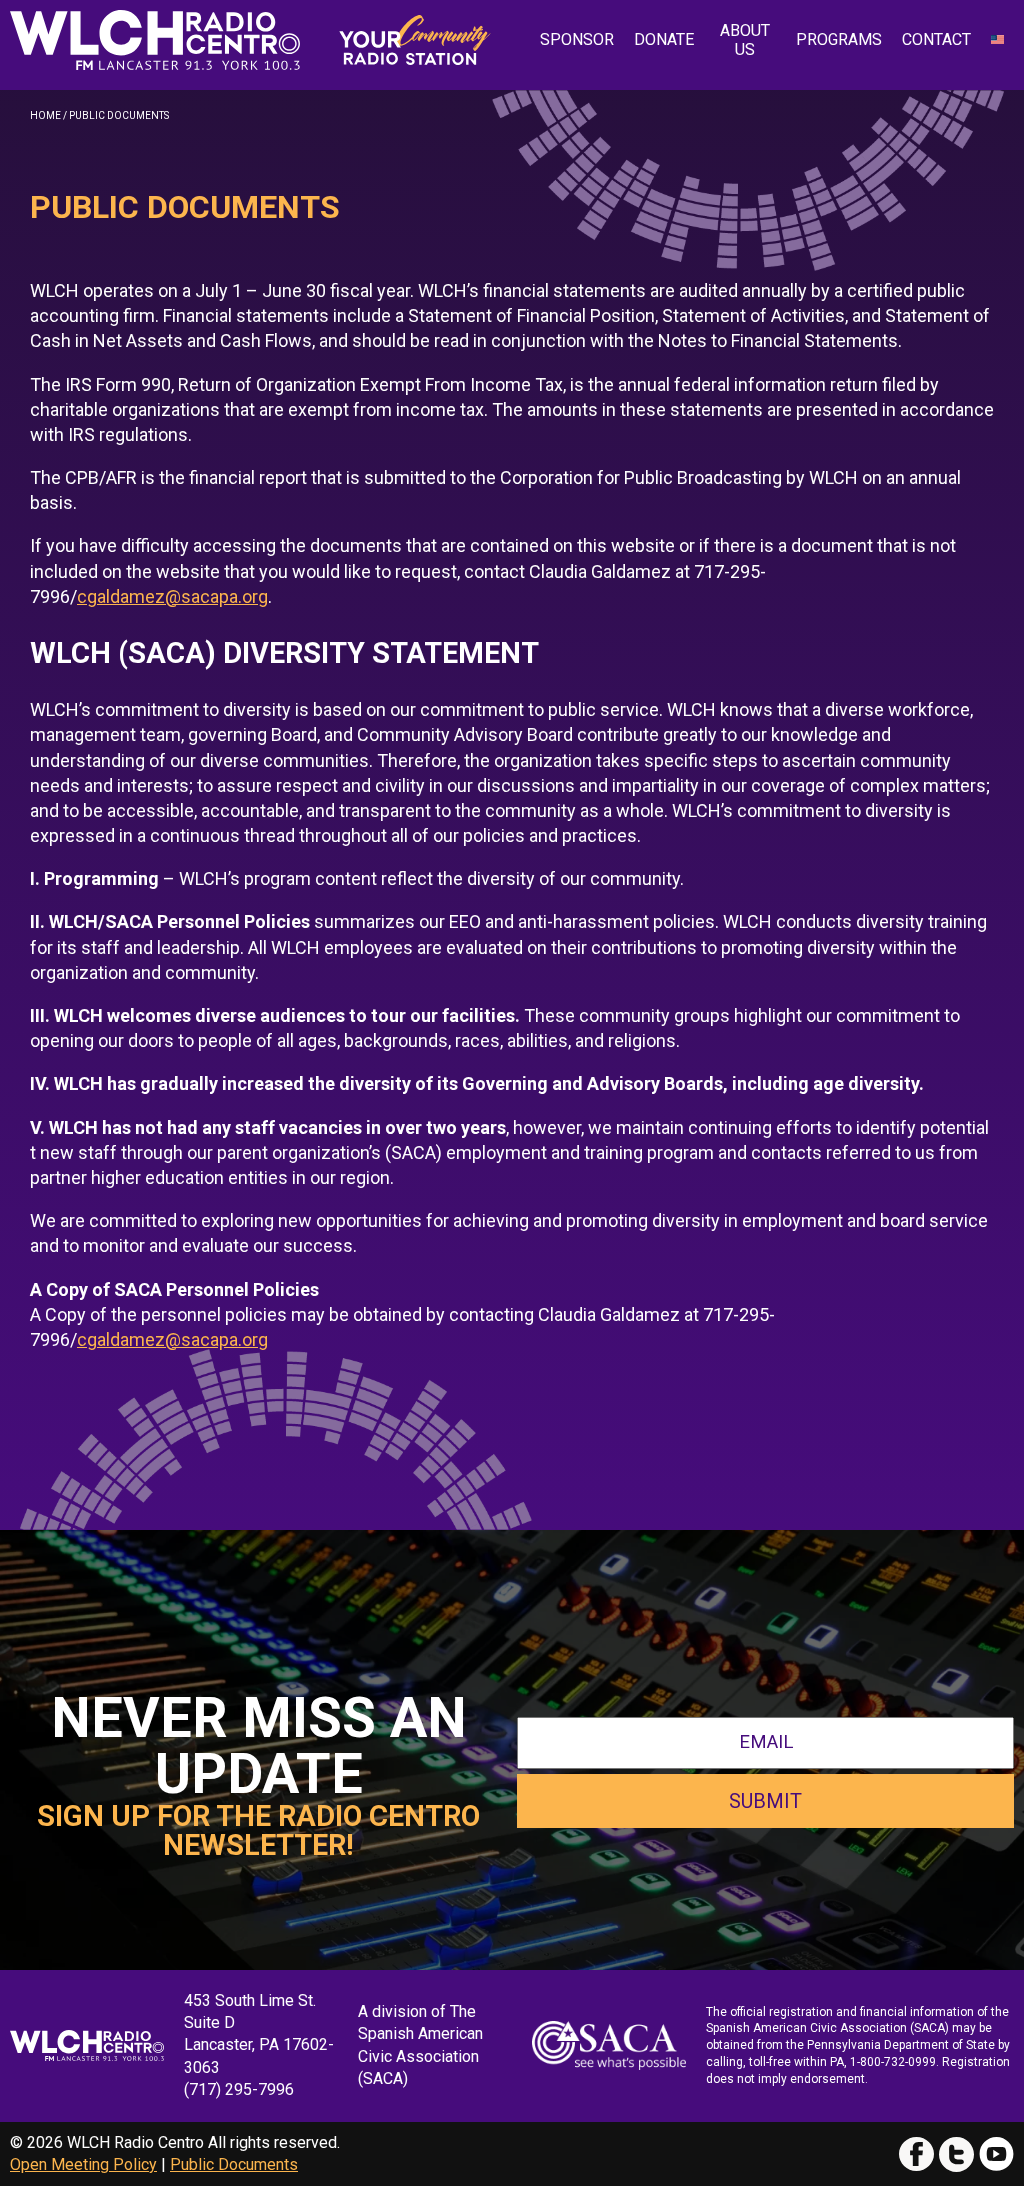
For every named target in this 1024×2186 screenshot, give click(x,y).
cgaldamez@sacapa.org (172, 596)
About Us (745, 40)
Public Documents (234, 2164)
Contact (936, 39)
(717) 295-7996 (239, 2089)
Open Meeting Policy (83, 2164)
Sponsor (577, 39)
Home (45, 115)
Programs (839, 39)
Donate (664, 39)
